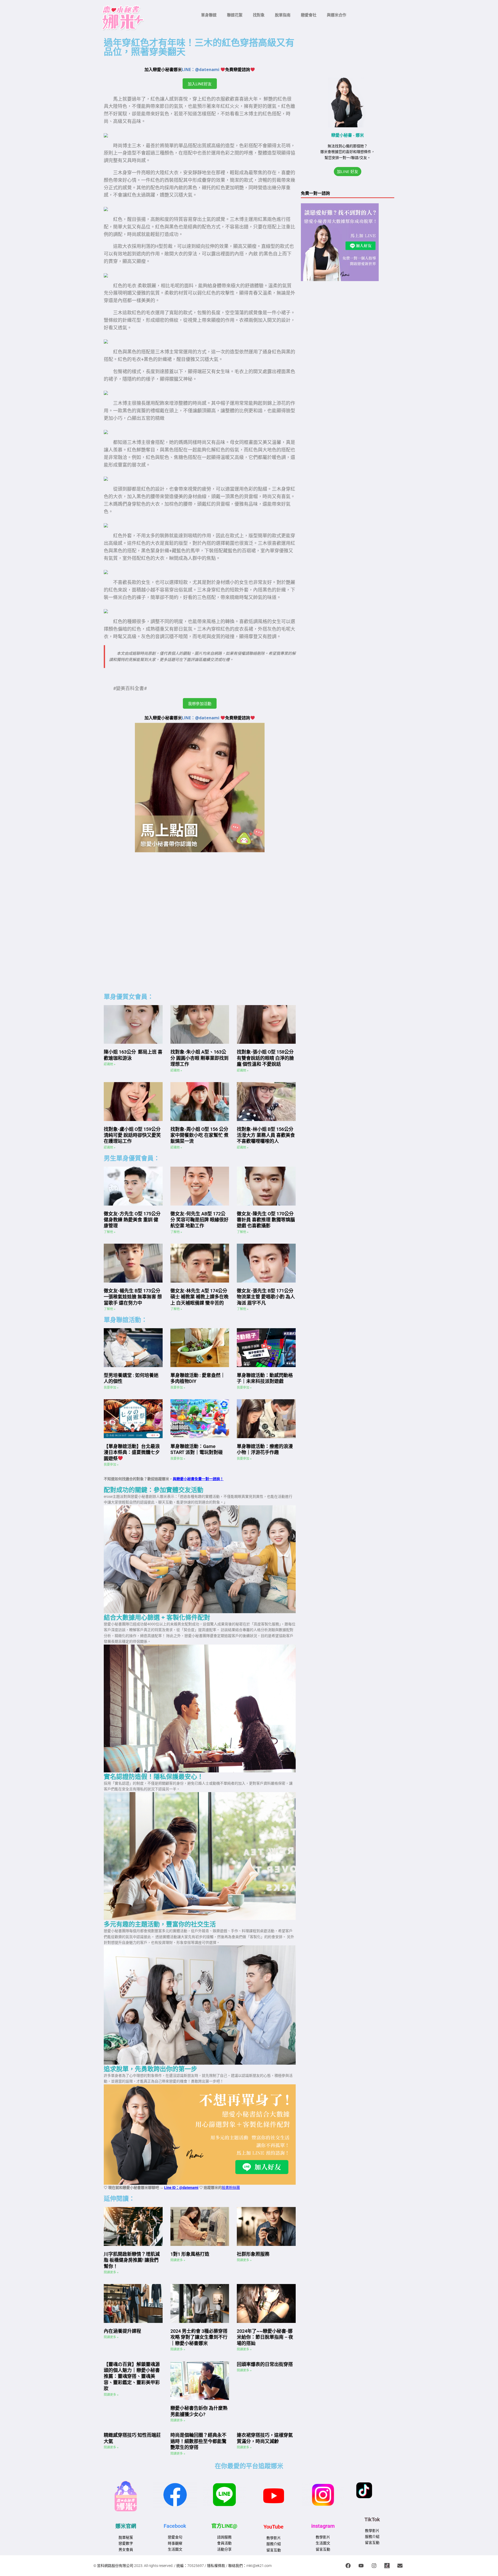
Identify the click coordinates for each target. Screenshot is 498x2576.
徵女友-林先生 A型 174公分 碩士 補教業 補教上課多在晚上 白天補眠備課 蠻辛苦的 (199, 1297)
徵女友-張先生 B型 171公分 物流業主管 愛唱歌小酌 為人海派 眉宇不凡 (266, 1297)
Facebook (175, 2526)
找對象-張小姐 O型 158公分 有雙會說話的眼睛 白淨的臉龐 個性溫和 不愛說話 (265, 1058)
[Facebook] (348, 2566)
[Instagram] (374, 2566)
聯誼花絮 (235, 15)
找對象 (259, 15)
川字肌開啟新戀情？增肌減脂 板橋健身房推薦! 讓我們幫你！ (132, 2260)
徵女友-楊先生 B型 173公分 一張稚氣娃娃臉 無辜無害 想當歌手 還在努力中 (133, 1297)
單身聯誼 (209, 15)
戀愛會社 (309, 15)
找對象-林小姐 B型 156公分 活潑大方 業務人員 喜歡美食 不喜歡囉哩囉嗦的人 (266, 1135)
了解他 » (110, 1232)
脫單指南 (283, 15)
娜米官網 (126, 2526)
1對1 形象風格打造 (190, 2254)
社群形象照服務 (253, 2254)
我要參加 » (111, 1388)
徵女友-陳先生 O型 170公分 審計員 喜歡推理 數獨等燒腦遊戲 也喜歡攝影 (266, 1220)
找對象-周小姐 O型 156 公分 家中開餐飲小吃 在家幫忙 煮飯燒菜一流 (199, 1135)
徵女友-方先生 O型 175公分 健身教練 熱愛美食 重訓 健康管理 (132, 1220)
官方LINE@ (224, 2526)
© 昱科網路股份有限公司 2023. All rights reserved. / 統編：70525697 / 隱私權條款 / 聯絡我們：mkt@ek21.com (182, 2566)
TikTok (372, 2519)
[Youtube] (361, 2566)
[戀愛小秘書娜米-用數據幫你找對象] (387, 2566)
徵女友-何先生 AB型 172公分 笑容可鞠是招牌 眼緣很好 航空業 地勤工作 (199, 1220)
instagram (323, 2526)
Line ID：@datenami (181, 2188)
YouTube (274, 2527)
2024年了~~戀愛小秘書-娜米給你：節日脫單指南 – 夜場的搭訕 (265, 2337)
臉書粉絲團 (231, 2188)
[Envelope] (400, 2566)
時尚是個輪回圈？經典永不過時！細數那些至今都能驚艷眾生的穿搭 (198, 2441)
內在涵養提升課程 (122, 2331)
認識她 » (110, 1064)
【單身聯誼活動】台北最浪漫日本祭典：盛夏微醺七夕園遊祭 (132, 1452)
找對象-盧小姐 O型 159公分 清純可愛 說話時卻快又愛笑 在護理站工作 (132, 1135)
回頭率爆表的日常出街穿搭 (265, 2364)
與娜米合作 (337, 15)
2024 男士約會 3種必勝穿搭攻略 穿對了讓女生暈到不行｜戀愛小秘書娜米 (199, 2337)
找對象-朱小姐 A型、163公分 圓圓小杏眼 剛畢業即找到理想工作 (199, 1058)
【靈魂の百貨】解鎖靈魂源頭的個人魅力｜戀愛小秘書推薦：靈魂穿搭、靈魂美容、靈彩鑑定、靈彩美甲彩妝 (132, 2376)
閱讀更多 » (111, 2272)
